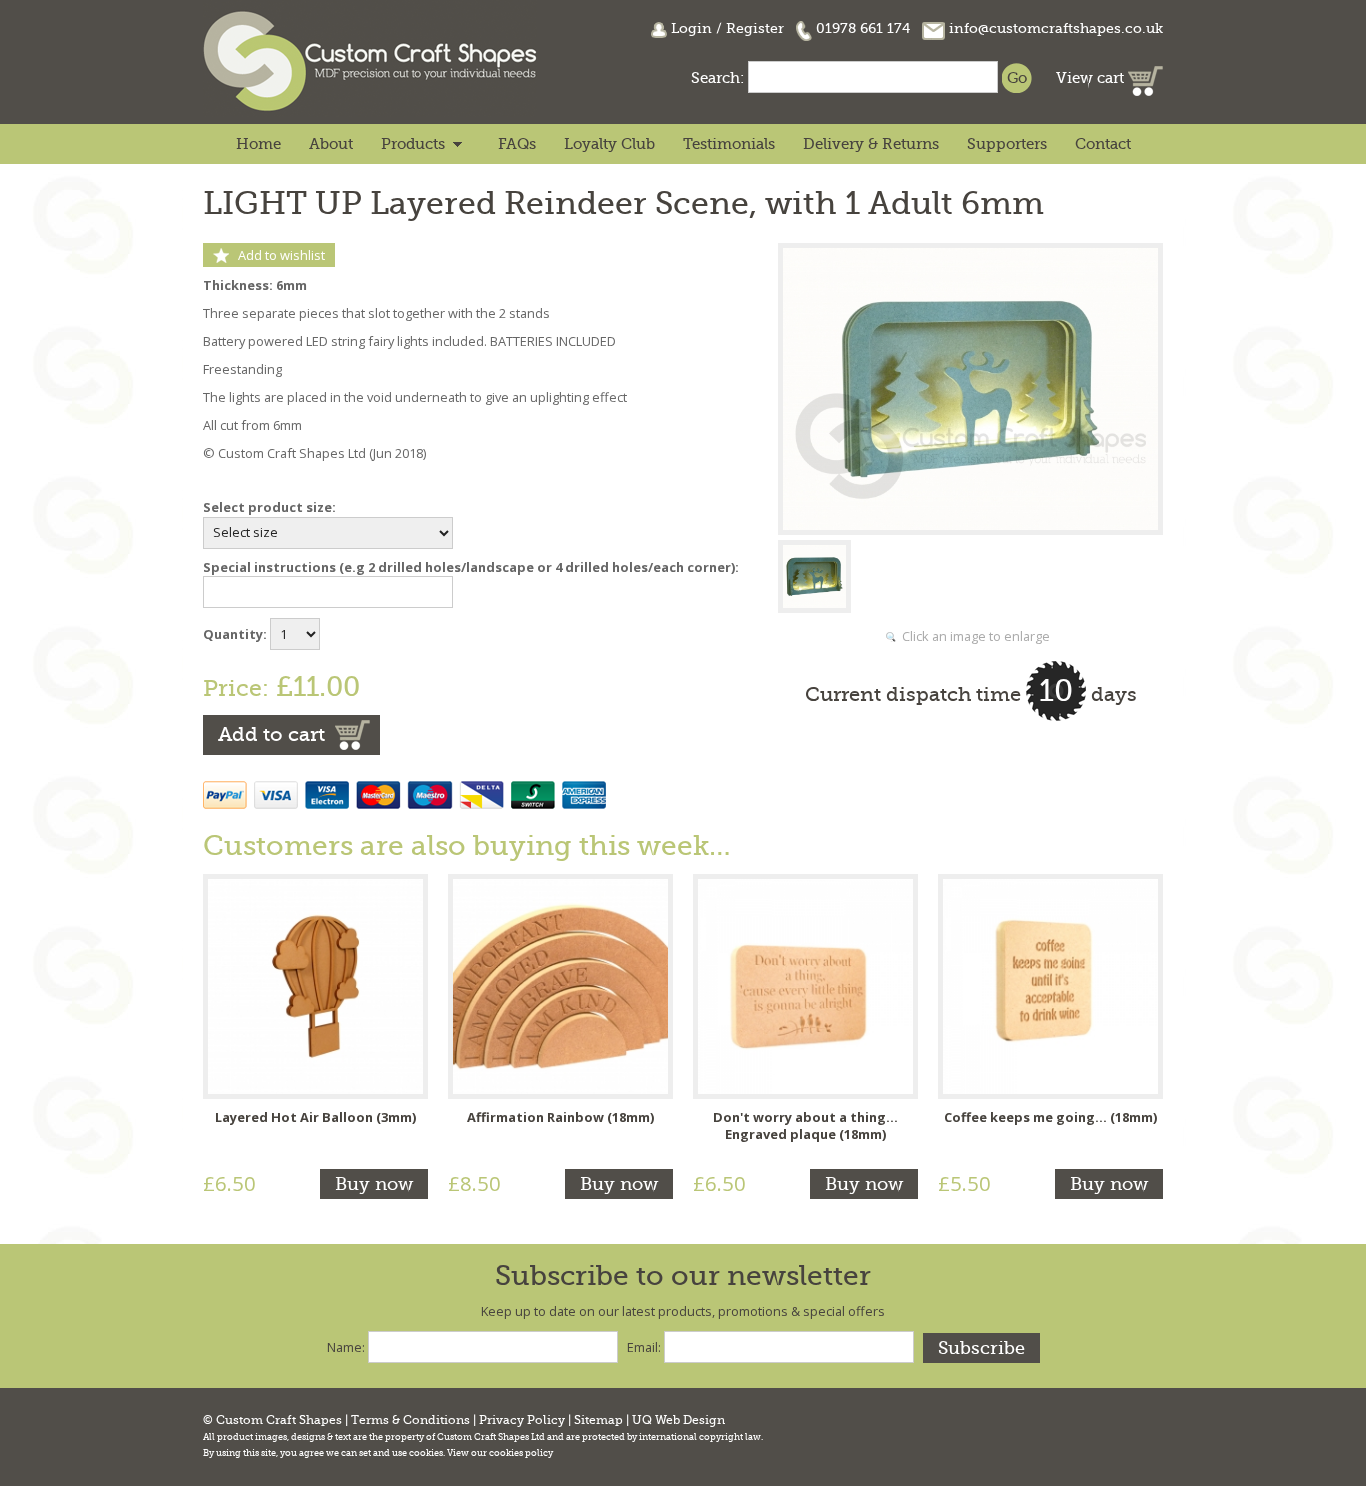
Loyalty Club (609, 144)
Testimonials (729, 144)
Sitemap (598, 1420)
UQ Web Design (678, 1420)
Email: (644, 1347)
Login (691, 28)
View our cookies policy (500, 1453)
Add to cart (271, 734)
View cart (1092, 78)
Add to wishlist (281, 255)
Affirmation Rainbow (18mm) (560, 1117)
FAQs (517, 144)
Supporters (1007, 144)
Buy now (374, 1184)
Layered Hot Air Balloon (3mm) (315, 1117)
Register (755, 28)
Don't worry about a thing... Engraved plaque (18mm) (805, 1126)
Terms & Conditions (410, 1420)
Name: (346, 1347)
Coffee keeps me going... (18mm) (1050, 1117)
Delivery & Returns (871, 144)
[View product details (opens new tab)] (315, 984)
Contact (1103, 144)
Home (258, 144)
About (331, 144)
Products (413, 144)
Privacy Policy (522, 1420)
